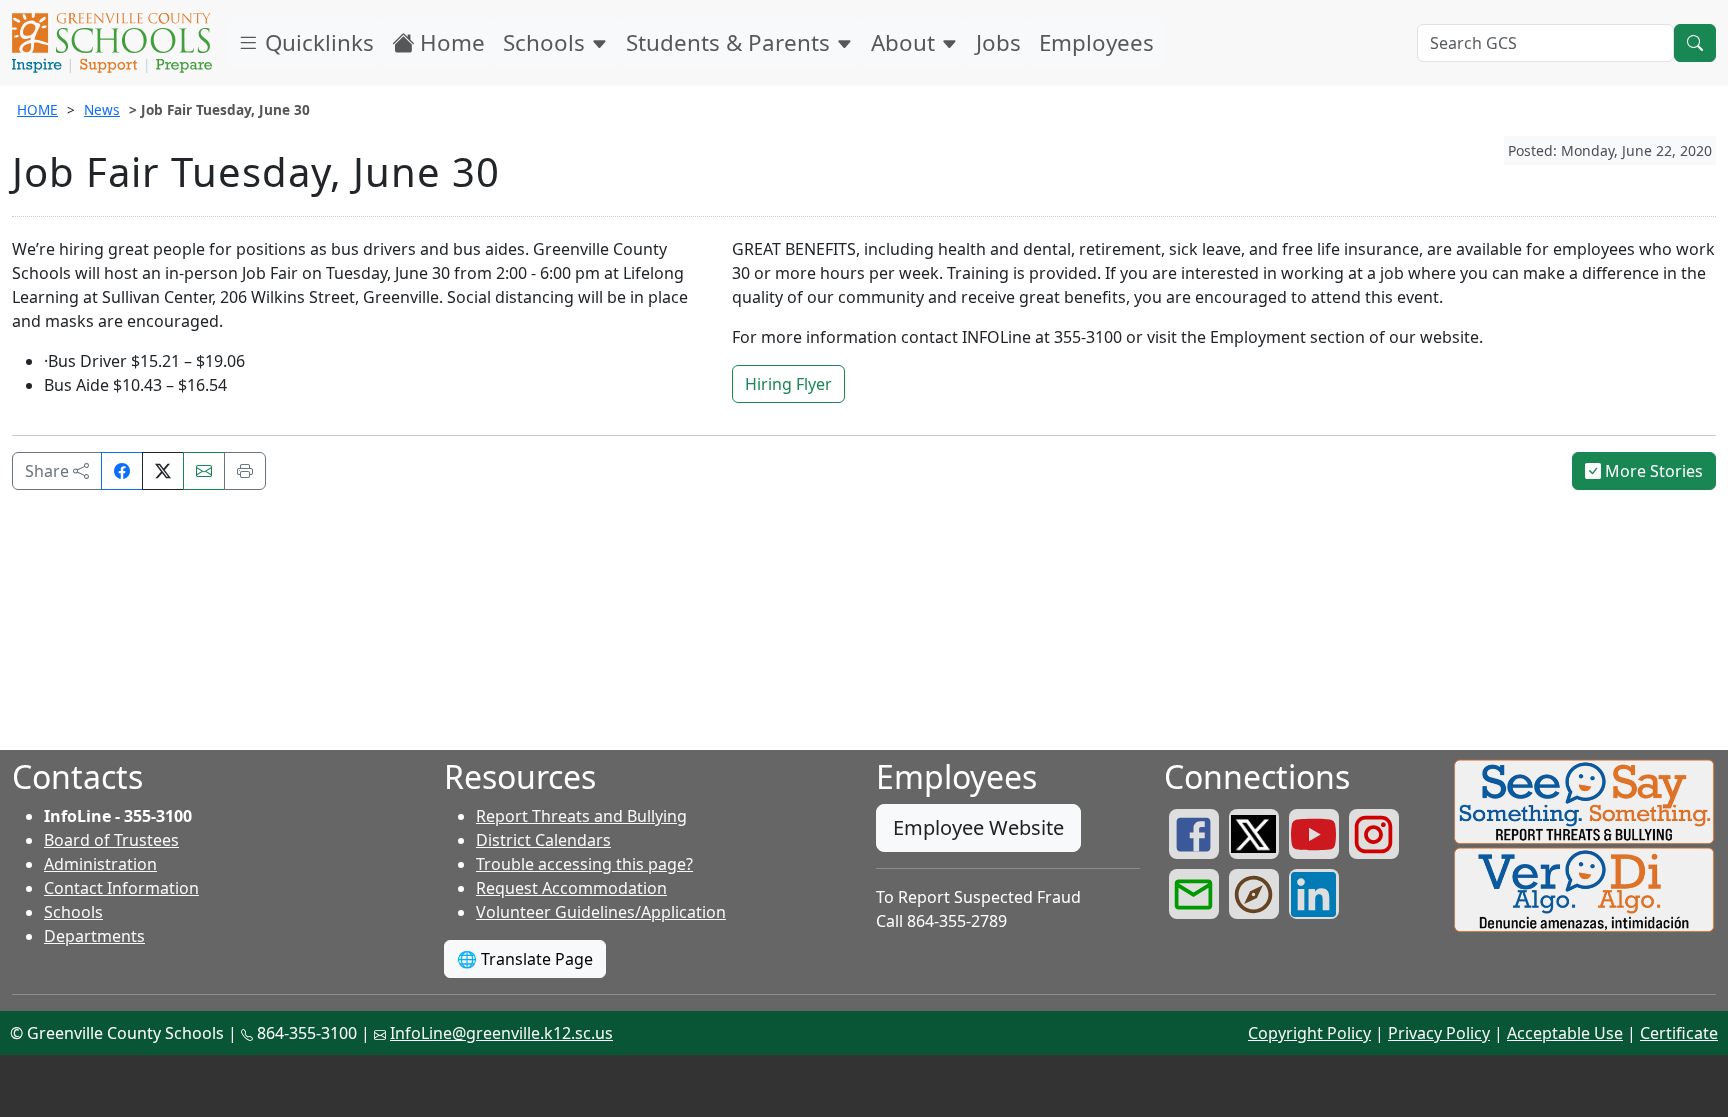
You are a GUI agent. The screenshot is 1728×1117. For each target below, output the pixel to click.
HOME (37, 109)
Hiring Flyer (788, 384)
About (906, 42)
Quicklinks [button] (316, 42)
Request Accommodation (571, 888)
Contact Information (121, 888)
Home (449, 42)
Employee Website (978, 827)
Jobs (998, 42)
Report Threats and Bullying (581, 816)
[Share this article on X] (163, 471)
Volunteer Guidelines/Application (601, 912)
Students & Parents (731, 42)
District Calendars (543, 840)
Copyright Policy (1309, 1033)
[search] (1695, 43)
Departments (94, 936)
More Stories (1652, 471)
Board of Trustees (111, 840)
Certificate (1679, 1033)
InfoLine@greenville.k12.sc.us (501, 1033)
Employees (1096, 42)
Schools (547, 42)
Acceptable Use (1565, 1033)
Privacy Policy (1439, 1033)
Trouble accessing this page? (584, 864)
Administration (100, 864)
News (102, 109)
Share (49, 471)
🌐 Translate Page (525, 959)
